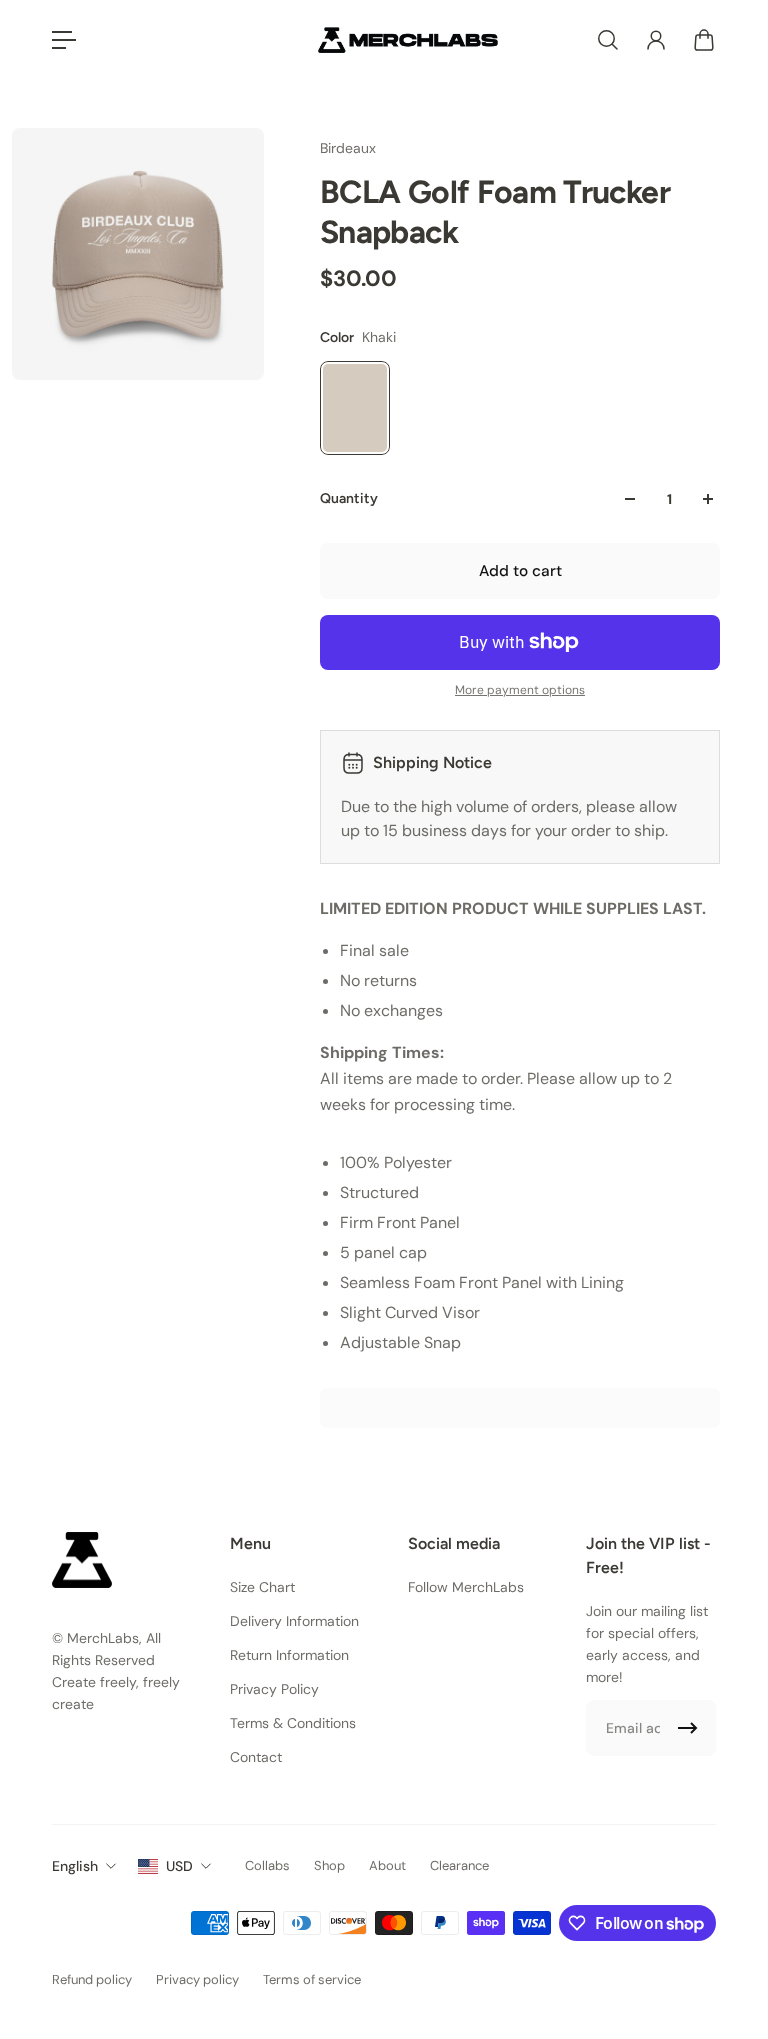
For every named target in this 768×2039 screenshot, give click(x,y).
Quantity (349, 498)
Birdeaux (348, 148)
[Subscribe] (688, 1728)
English (75, 1866)
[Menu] (64, 40)
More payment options (520, 690)
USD (179, 1866)
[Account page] (656, 40)
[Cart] (704, 40)
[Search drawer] (608, 40)
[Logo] (408, 40)
